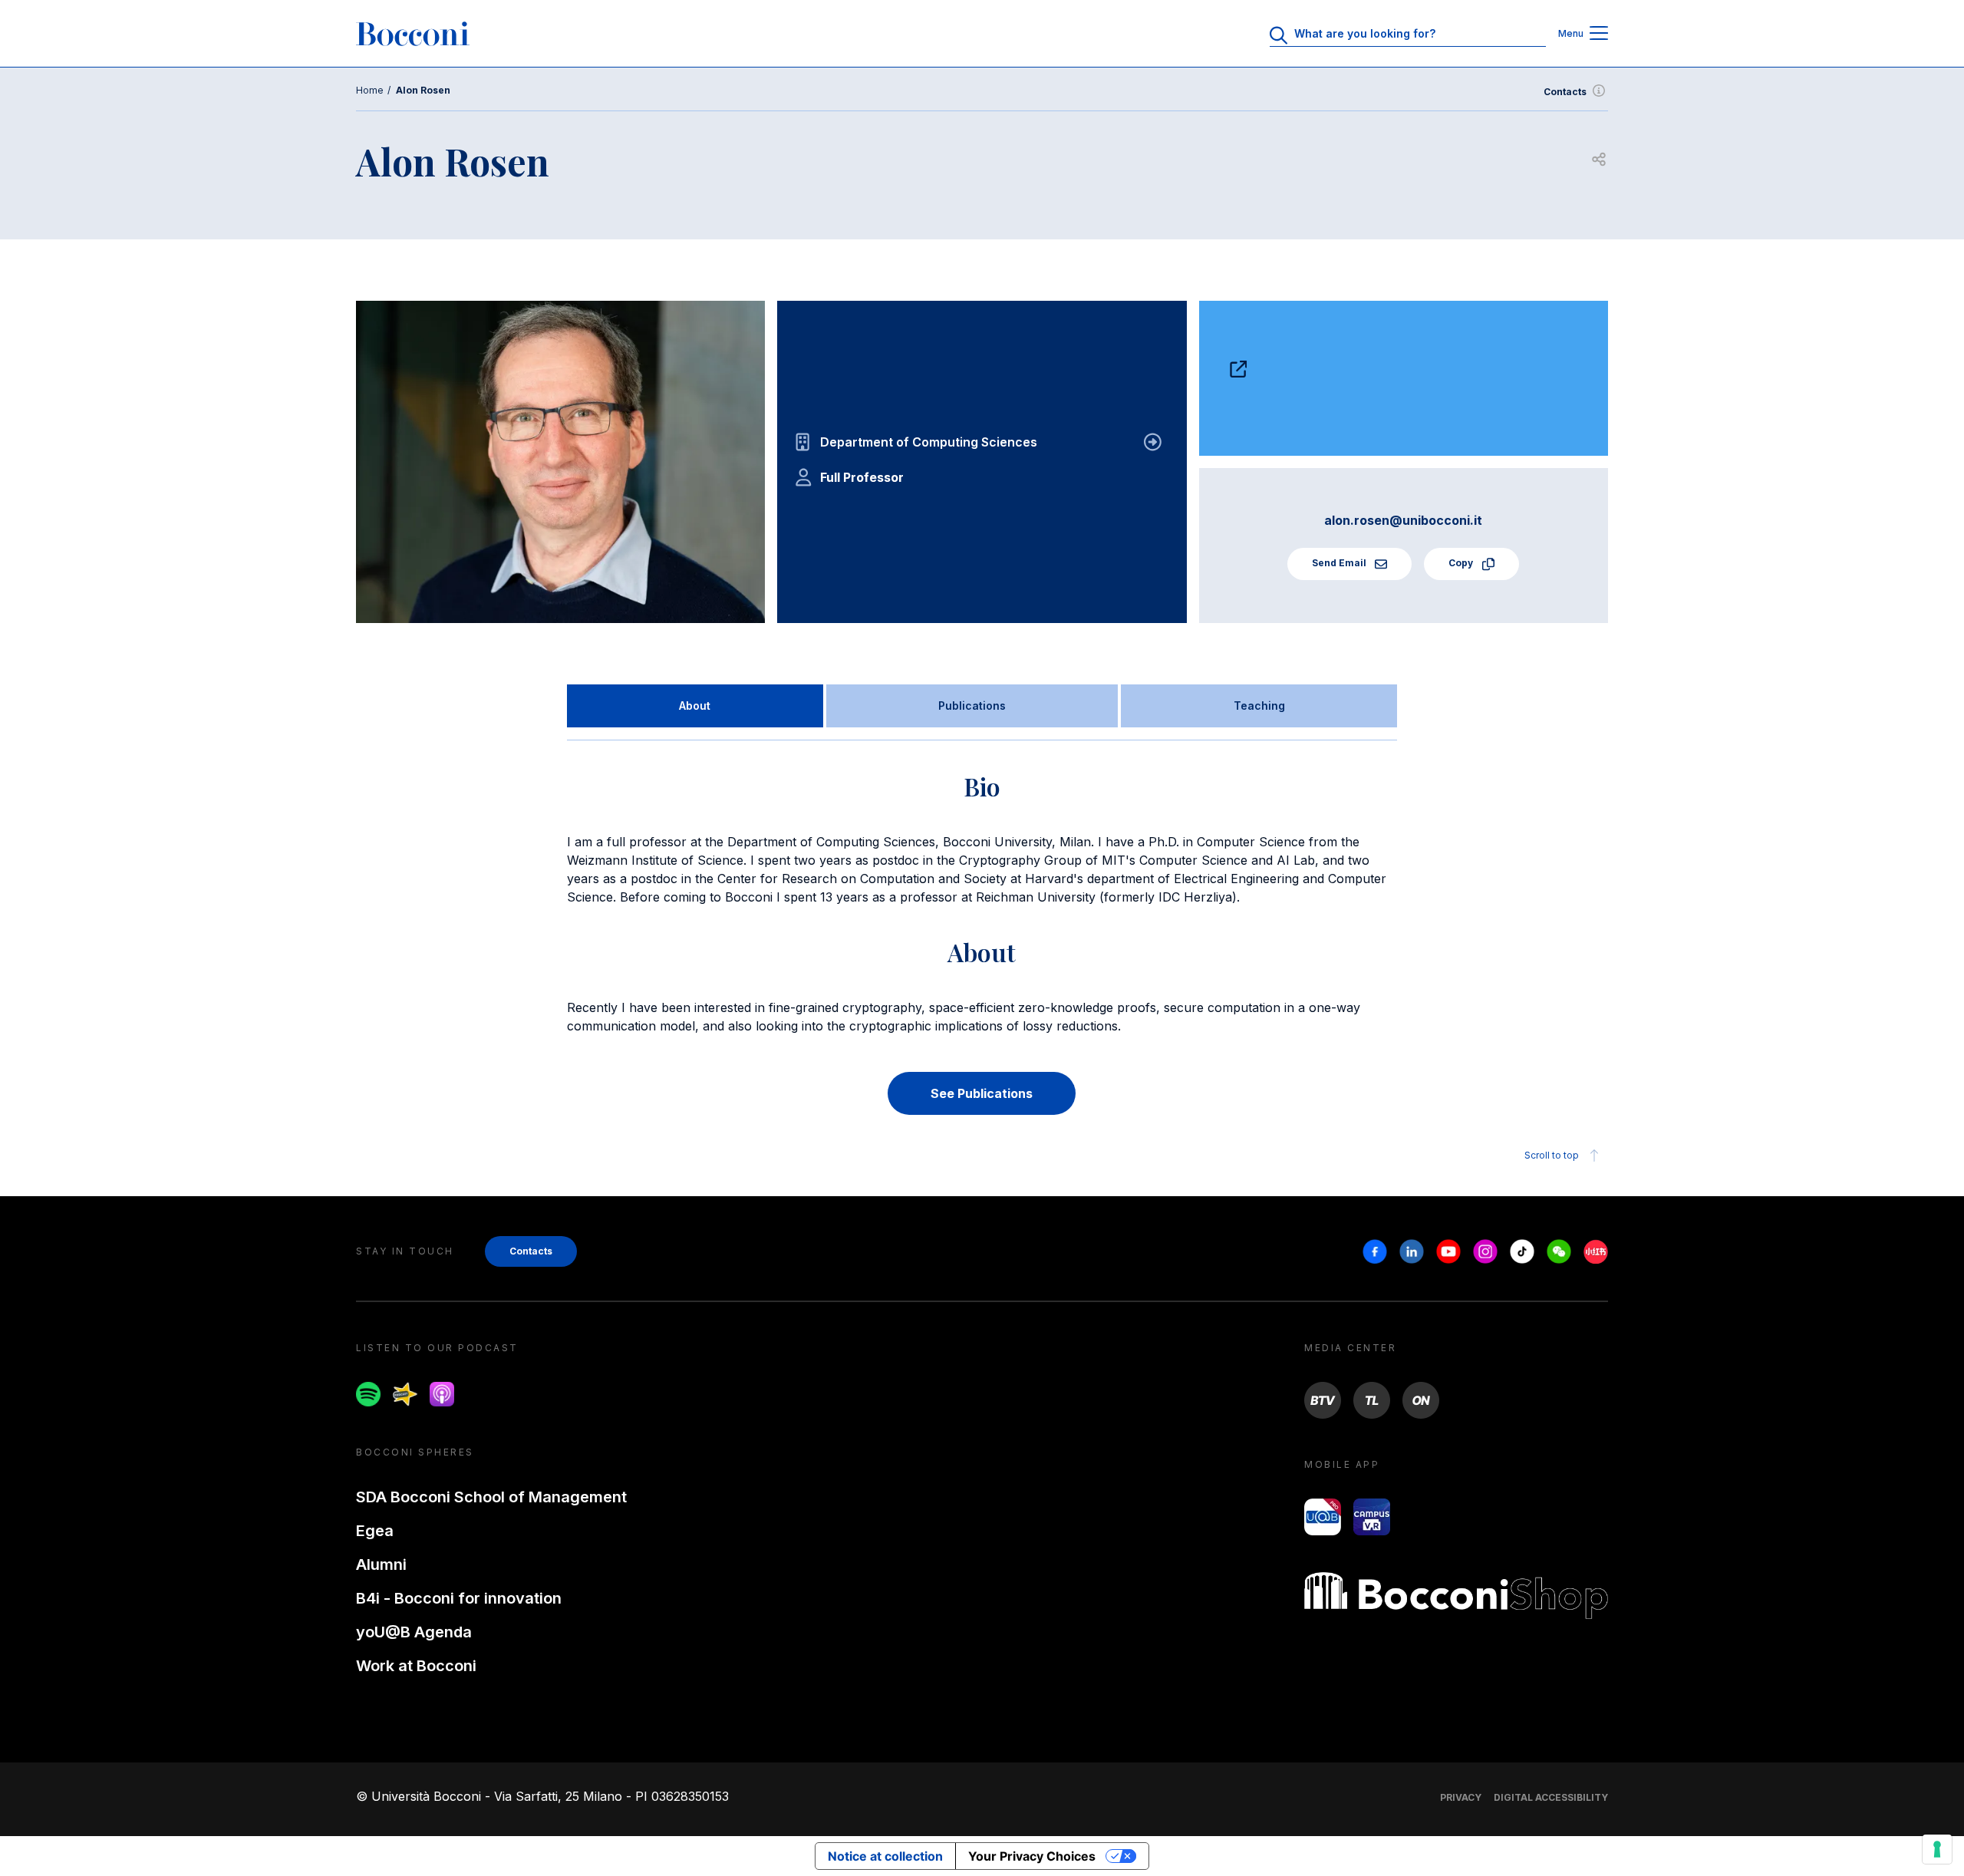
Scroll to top (1552, 1155)
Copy (1462, 563)
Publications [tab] (972, 706)
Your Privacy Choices (1032, 1856)
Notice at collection (885, 1856)
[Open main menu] (1599, 34)
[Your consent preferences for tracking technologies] (1937, 1849)
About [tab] (695, 706)
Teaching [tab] (1259, 706)
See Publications (982, 1093)
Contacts (1565, 92)
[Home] (413, 34)
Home (370, 90)
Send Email (1340, 563)
